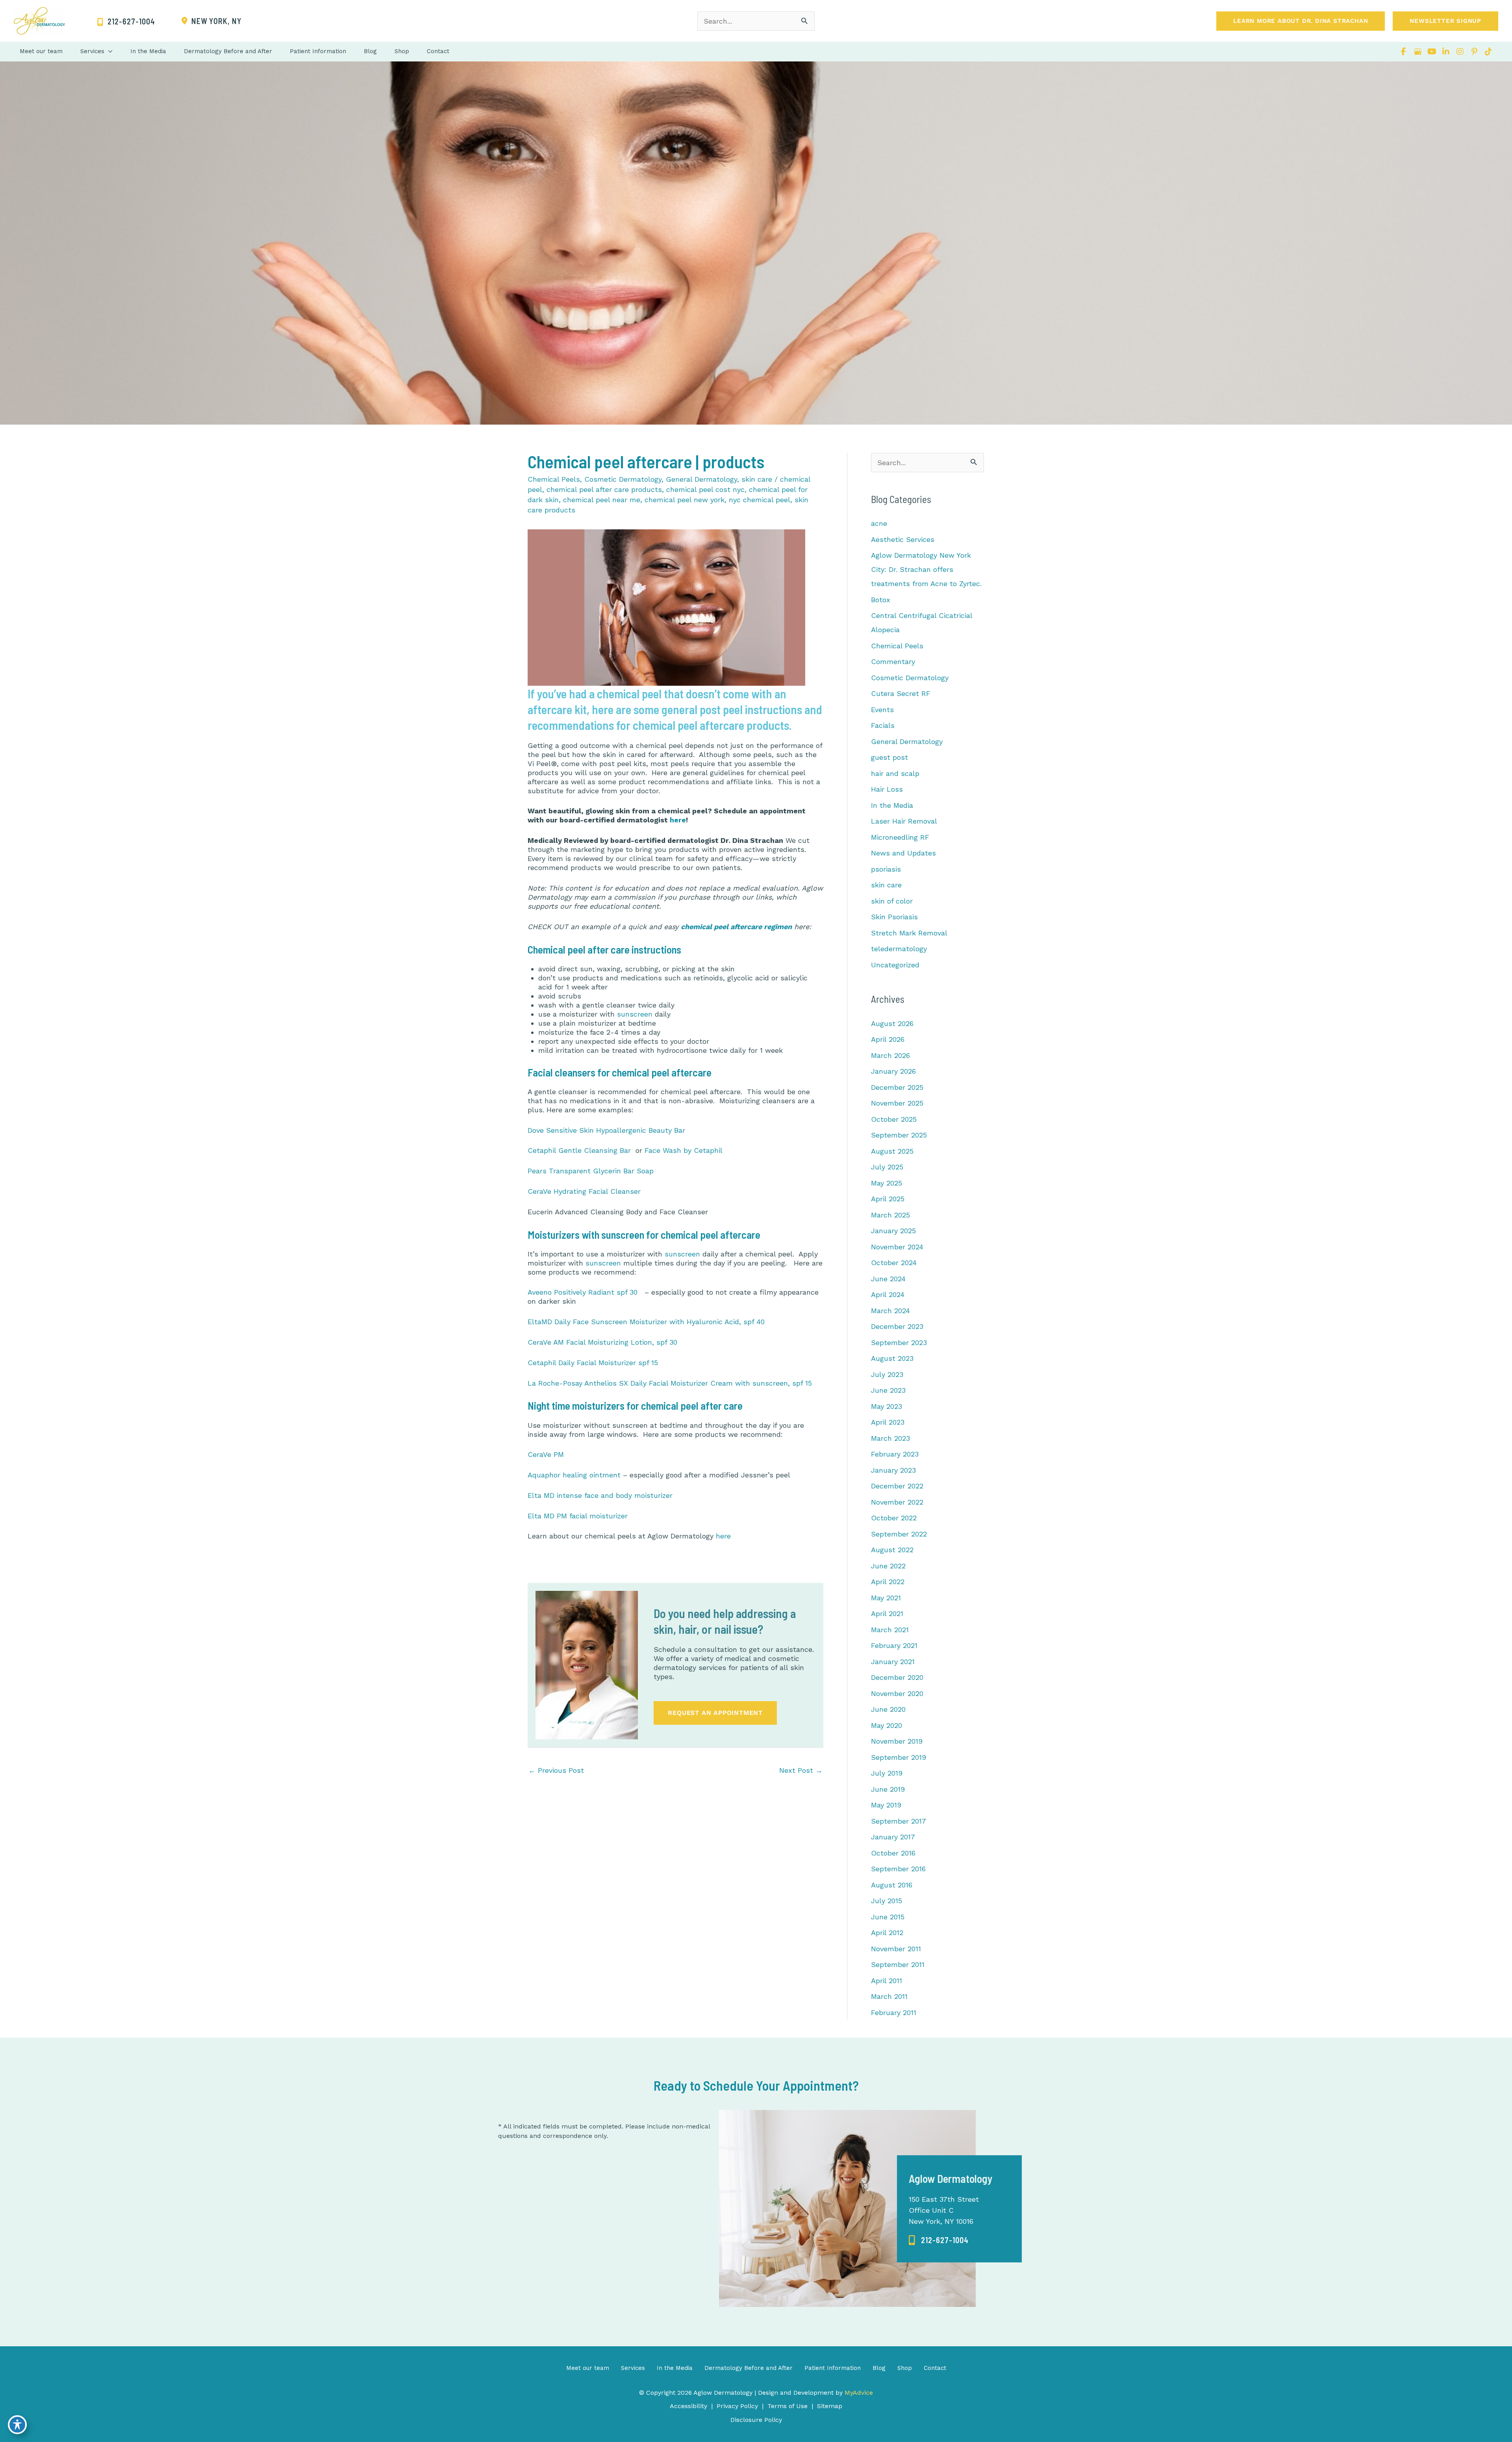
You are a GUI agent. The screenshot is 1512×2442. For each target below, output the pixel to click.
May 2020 (887, 1725)
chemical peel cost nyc (705, 489)
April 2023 (888, 1422)
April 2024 (888, 1294)
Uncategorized (895, 965)
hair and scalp (895, 773)
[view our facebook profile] (1403, 52)
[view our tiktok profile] (1488, 52)
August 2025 (892, 1151)
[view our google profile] (1417, 52)
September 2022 (899, 1534)
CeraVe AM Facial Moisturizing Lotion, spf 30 (602, 1342)
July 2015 (887, 1901)
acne (879, 523)
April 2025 (888, 1199)
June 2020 (888, 1709)
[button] (1301, 21)
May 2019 (886, 1805)
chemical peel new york (685, 500)
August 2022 (892, 1550)
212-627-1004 (945, 2240)
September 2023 (899, 1343)
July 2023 (887, 1374)
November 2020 (897, 1693)
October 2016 (893, 1853)
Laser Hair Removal (904, 821)
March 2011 (889, 1996)
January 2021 (893, 1662)
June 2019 (888, 1789)
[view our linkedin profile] (1446, 52)
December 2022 (897, 1486)
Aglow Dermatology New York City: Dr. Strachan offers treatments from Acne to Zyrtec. (926, 569)
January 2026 (893, 1071)
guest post (889, 757)
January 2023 (893, 1470)
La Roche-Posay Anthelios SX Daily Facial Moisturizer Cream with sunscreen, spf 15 (670, 1383)
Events (882, 710)
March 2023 (890, 1438)
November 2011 (896, 1949)
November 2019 (897, 1741)
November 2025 (897, 1103)
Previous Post (556, 1770)
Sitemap (830, 2406)
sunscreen (635, 1014)
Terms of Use (787, 2406)
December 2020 (897, 1677)
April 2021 (887, 1613)
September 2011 (898, 1964)
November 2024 (897, 1247)
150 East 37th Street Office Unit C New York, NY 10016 (944, 2210)
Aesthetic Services (903, 539)
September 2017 (899, 1821)
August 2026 (892, 1023)
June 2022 (888, 1566)
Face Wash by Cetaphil (684, 1150)
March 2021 (890, 1630)
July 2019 (887, 1773)
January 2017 (893, 1837)
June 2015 (888, 1917)
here (678, 820)
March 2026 (890, 1055)
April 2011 (887, 1981)
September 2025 (899, 1135)
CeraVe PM (546, 1454)
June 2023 (888, 1390)
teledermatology (899, 949)
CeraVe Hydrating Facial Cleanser (584, 1191)
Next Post (801, 1770)
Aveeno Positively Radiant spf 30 (583, 1292)
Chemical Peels (554, 479)
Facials (883, 725)
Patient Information (833, 2368)
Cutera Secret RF (901, 693)
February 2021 (894, 1645)
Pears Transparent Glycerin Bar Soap (591, 1171)
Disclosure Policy (756, 2420)
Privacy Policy (737, 2406)
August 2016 (892, 1885)
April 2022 (888, 1582)
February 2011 (894, 2012)
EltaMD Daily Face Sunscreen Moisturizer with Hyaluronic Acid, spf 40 (646, 1322)
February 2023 (895, 1454)
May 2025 (887, 1183)
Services (633, 2368)
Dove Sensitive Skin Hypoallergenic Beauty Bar (606, 1130)
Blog (879, 2368)
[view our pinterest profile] (1474, 52)
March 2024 (890, 1311)
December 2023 (897, 1326)
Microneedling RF (900, 837)
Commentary (893, 662)
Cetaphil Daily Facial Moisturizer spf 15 (593, 1363)
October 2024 (894, 1263)
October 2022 (894, 1518)
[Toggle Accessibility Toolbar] (17, 2425)
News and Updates (903, 853)
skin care (757, 479)
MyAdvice (858, 2393)
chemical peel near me (602, 500)
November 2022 (897, 1502)
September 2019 (899, 1757)
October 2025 (894, 1119)
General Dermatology (701, 479)
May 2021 (886, 1598)
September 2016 (898, 1869)
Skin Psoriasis (894, 917)
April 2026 (888, 1039)
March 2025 (890, 1215)
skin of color (892, 901)
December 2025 (897, 1087)
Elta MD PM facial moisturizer (578, 1516)
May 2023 (887, 1406)
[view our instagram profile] (1460, 52)
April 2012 (887, 1933)
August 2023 (892, 1358)
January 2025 (893, 1231)
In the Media (892, 805)
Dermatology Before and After (749, 2368)
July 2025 (887, 1167)
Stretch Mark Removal (909, 933)
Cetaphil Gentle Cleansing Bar (580, 1150)
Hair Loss (887, 789)
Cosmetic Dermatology (623, 479)
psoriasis (886, 869)
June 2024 (888, 1279)
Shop (905, 2368)
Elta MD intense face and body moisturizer (600, 1495)
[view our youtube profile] (1432, 52)
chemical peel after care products (604, 489)
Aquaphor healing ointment (574, 1475)
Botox (881, 600)
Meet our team (588, 2368)
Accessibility (688, 2406)
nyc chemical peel (760, 500)
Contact (935, 2368)
